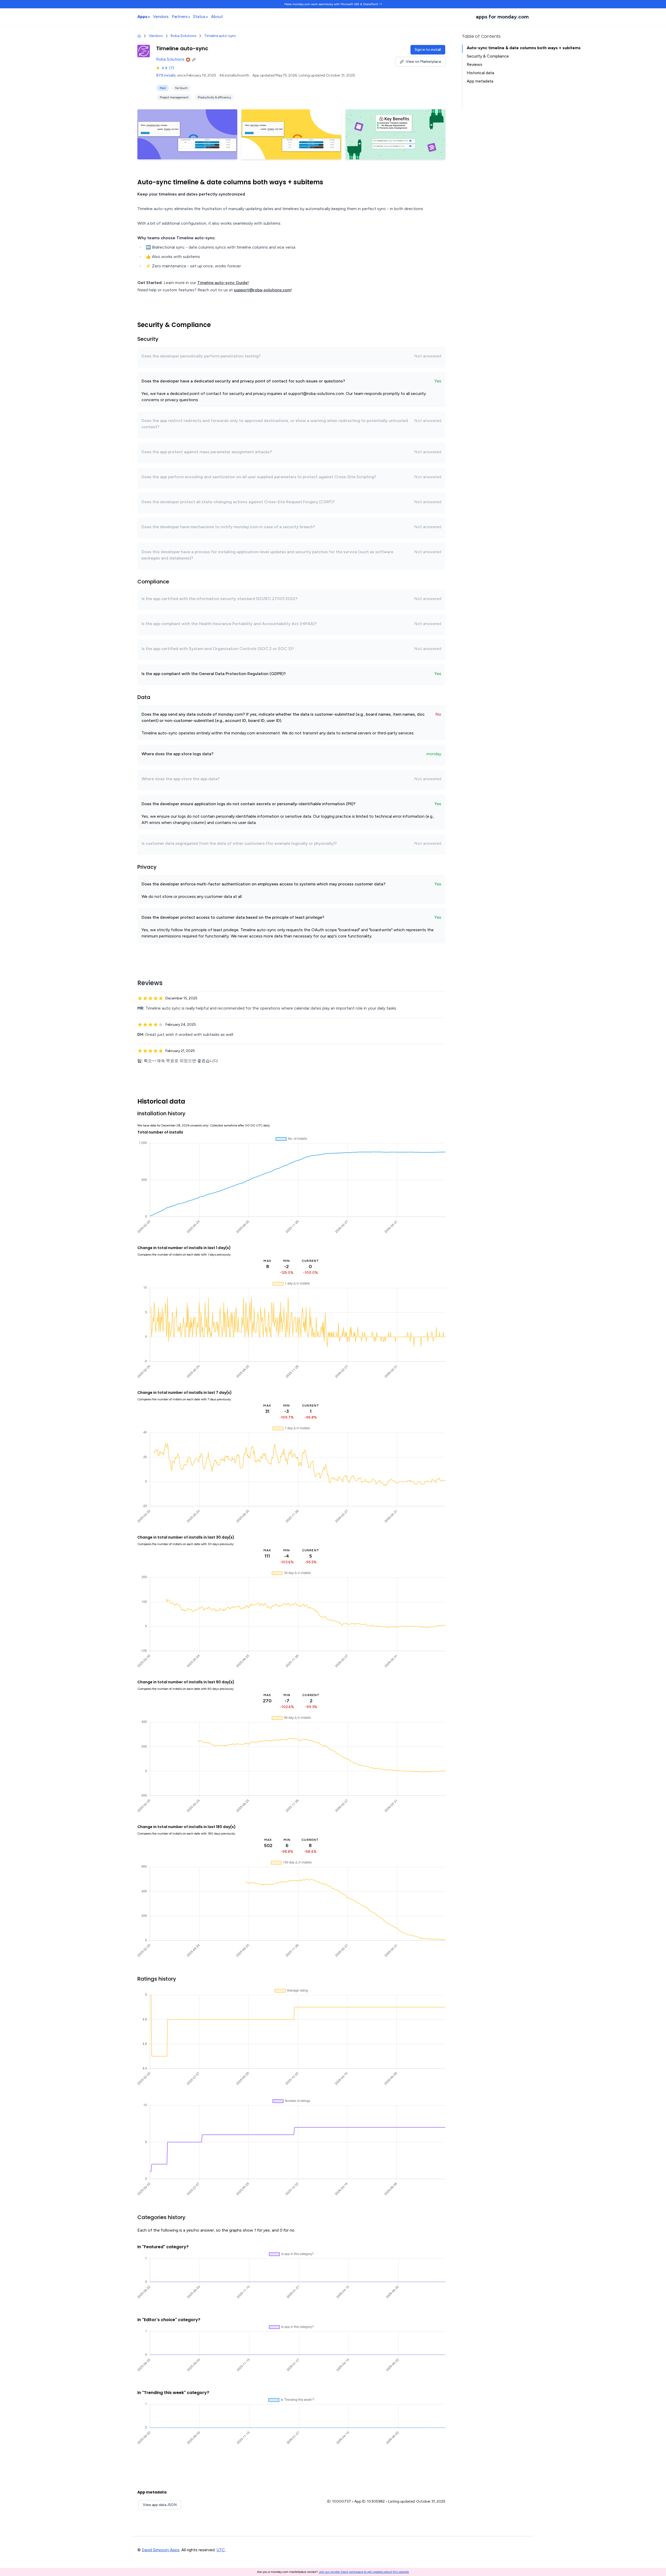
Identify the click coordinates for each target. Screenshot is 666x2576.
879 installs (166, 75)
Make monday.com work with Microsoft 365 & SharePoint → (333, 4)
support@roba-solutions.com (262, 290)
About (217, 17)
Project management (174, 97)
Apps (142, 17)
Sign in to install (428, 50)
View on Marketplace (423, 62)
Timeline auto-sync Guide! (223, 283)
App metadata (480, 81)
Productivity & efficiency (214, 97)
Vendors (161, 17)
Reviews (475, 64)
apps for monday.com (502, 17)
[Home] (139, 36)
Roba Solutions (184, 36)
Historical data (480, 73)
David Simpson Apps (161, 2550)
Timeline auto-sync (220, 36)
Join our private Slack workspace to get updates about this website (364, 2572)
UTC (221, 2550)
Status (199, 17)
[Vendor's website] (195, 59)
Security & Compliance (488, 56)
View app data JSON (160, 2505)
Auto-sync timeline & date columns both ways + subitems (524, 48)
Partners (180, 17)
